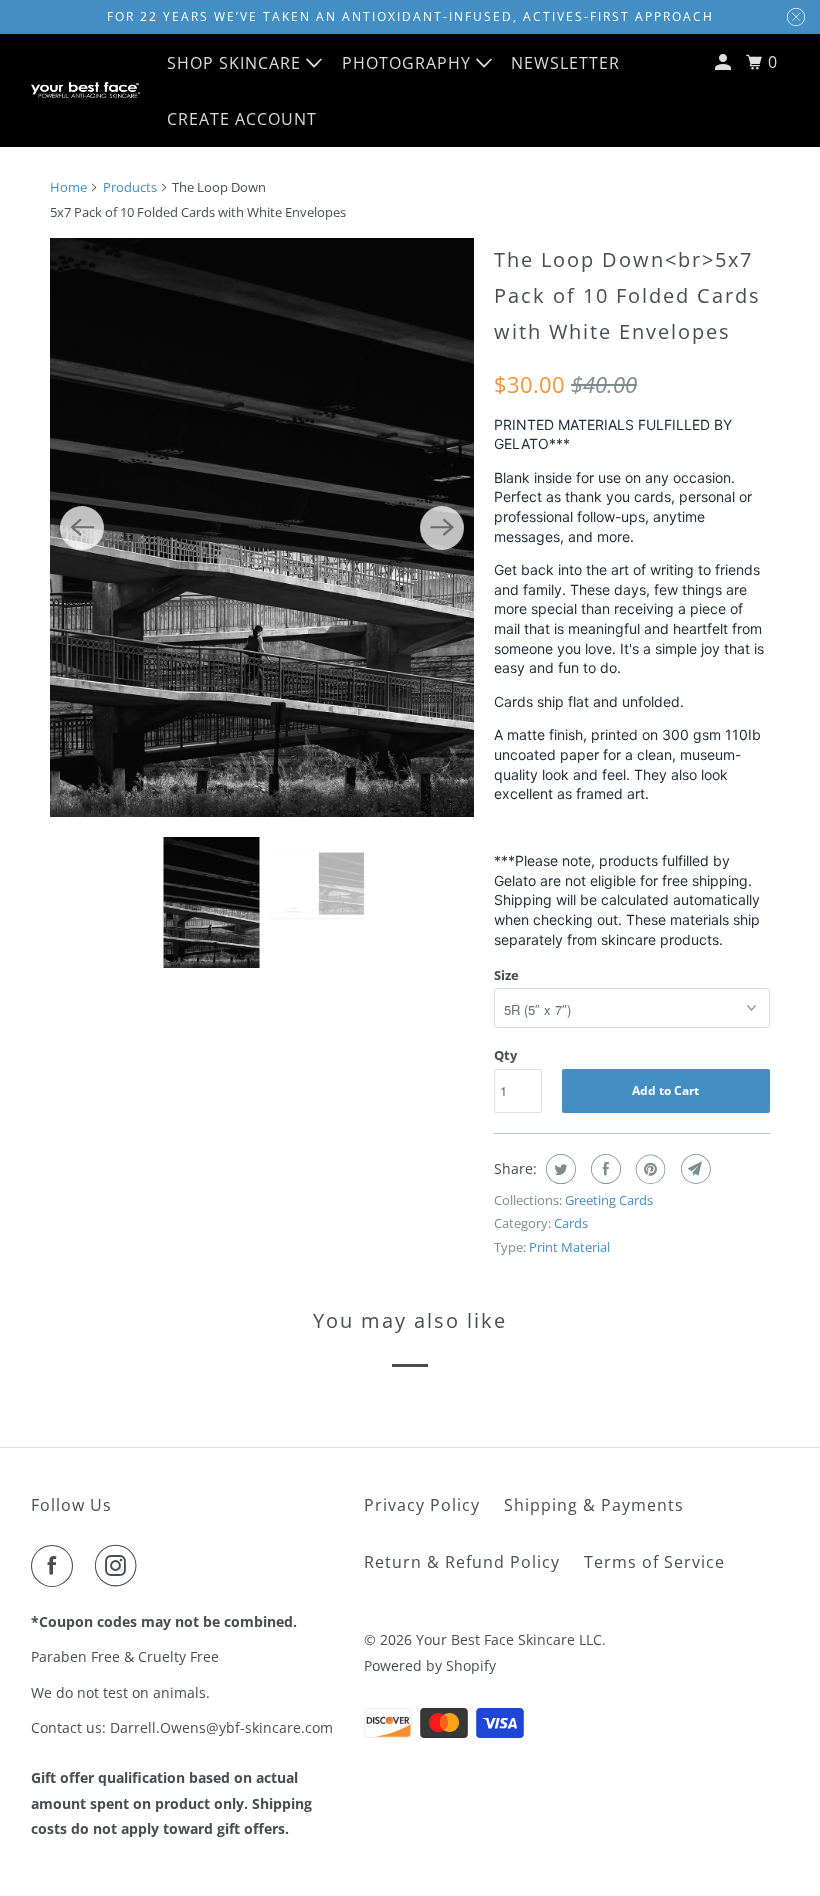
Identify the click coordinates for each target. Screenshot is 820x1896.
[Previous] (82, 528)
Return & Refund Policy (462, 1562)
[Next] (442, 528)
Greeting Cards (609, 1200)
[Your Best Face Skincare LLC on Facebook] (56, 1566)
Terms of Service (654, 1562)
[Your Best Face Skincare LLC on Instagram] (120, 1566)
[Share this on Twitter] (558, 1169)
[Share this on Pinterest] (648, 1169)
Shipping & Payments (594, 1505)
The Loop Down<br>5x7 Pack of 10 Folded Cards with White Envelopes (627, 295)
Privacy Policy (422, 1505)
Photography (409, 63)
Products (130, 187)
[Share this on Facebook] (603, 1169)
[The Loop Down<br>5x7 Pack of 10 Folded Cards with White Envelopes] (262, 527)
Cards (571, 1223)
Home (68, 187)
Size (506, 975)
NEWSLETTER (565, 63)
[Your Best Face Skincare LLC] (86, 90)
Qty (505, 1055)
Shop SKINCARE (236, 63)
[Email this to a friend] (693, 1169)
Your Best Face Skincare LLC (509, 1639)
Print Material (569, 1247)
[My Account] (725, 62)
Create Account (242, 119)
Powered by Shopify (430, 1665)
